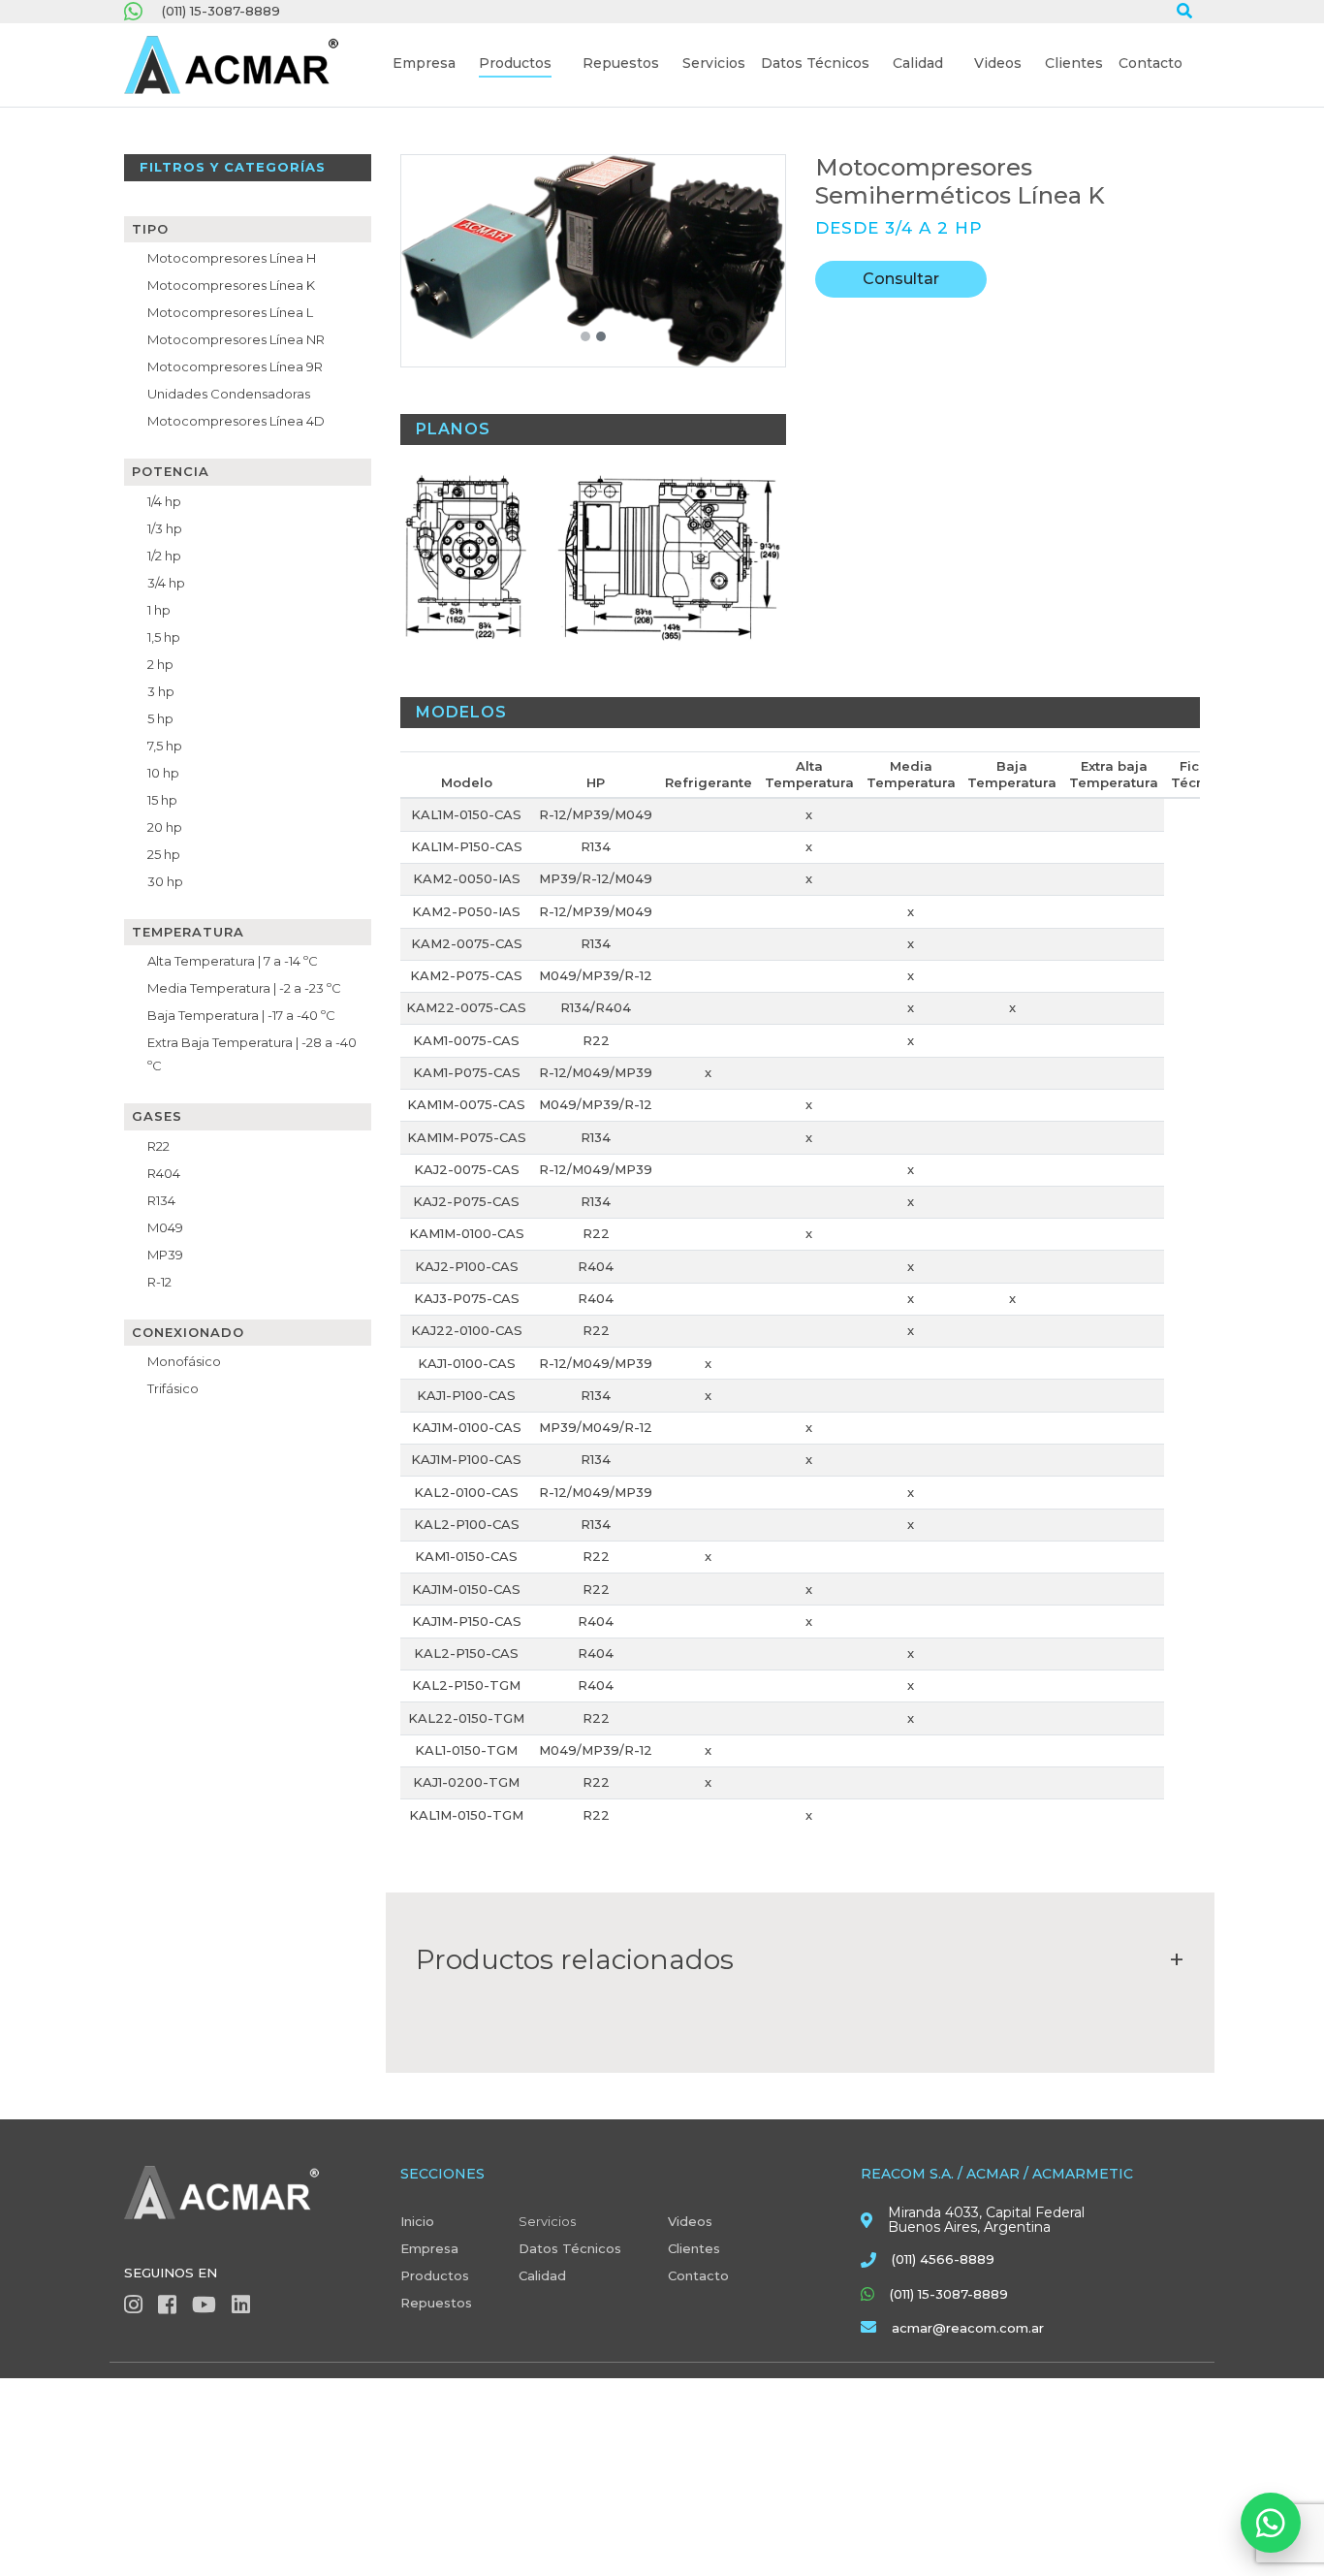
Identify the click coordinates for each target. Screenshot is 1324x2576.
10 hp (163, 773)
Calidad (542, 2275)
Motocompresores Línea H (232, 258)
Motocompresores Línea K (231, 285)
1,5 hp (164, 637)
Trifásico (173, 1388)
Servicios (547, 2221)
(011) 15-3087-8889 (221, 11)
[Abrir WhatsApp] (1271, 2523)
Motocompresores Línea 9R (235, 366)
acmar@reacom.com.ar (968, 2328)
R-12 (159, 1282)
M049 (165, 1227)
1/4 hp (164, 501)
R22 (158, 1146)
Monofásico (184, 1361)
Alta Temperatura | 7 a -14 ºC (233, 961)
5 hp (160, 718)
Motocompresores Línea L (230, 312)
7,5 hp (165, 746)
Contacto (698, 2275)
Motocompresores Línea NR (236, 339)
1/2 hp (164, 556)
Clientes (694, 2248)
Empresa (429, 2248)
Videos (690, 2221)
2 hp (160, 664)
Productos (435, 2275)
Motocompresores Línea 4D (236, 421)
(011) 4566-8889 (943, 2259)
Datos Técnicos (570, 2248)
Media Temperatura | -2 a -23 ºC (244, 988)
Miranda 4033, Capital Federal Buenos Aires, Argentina (986, 2220)
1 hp (159, 610)
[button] (424, 65)
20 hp (165, 827)
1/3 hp (165, 528)
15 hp (162, 800)
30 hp (165, 881)
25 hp (164, 854)
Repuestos (436, 2303)
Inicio (417, 2221)
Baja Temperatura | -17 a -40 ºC (241, 1015)
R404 (164, 1173)
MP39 (165, 1255)
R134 (161, 1200)
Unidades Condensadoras (229, 394)
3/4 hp (166, 583)
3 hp (161, 691)
